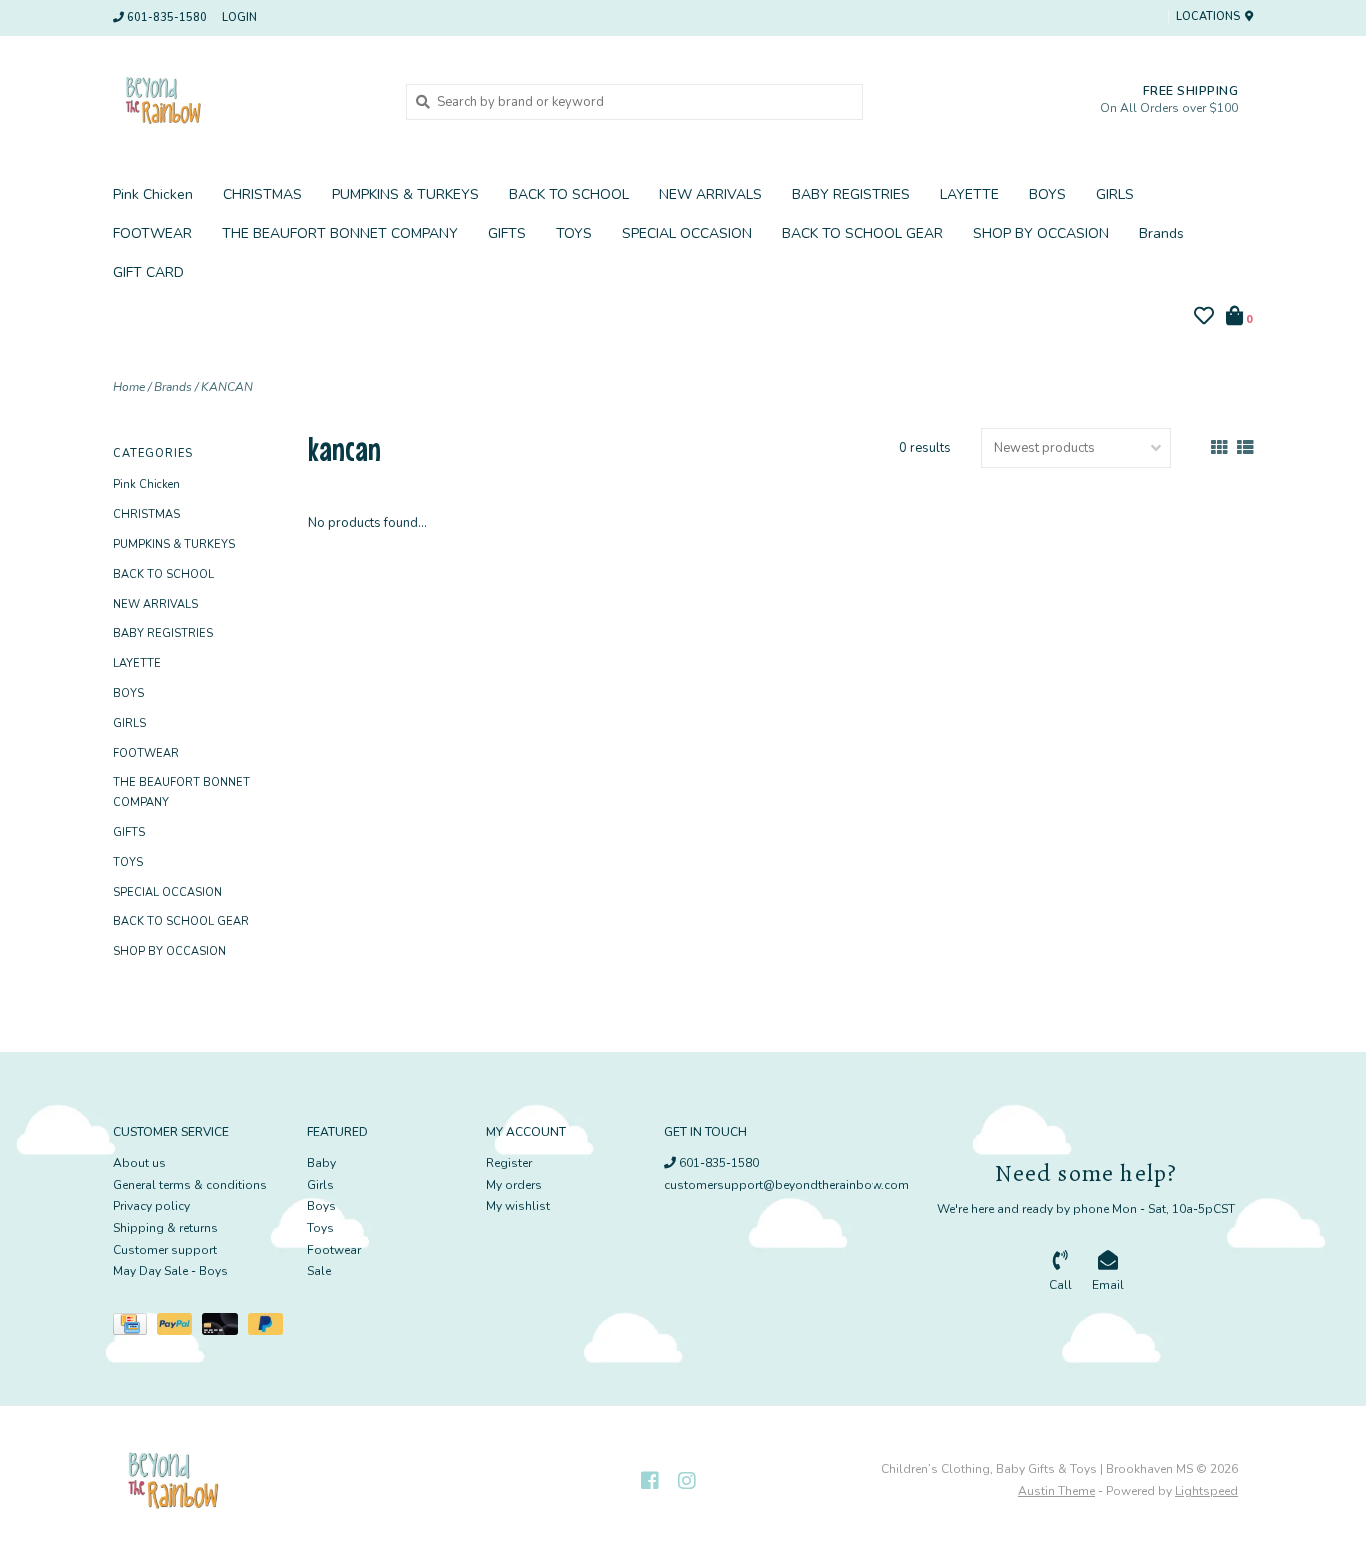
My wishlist (518, 1206)
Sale (319, 1271)
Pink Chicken (153, 194)
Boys (321, 1206)
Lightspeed (1206, 1491)
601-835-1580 (717, 1163)
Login (239, 17)
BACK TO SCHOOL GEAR (862, 233)
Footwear (334, 1250)
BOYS (1047, 194)
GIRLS (1115, 194)
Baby (321, 1163)
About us (139, 1163)
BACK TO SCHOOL (569, 194)
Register (509, 1163)
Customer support (165, 1250)
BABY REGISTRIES (851, 194)
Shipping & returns (165, 1228)
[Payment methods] (135, 1328)
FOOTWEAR (152, 233)
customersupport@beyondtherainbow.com (786, 1185)
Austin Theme (1056, 1491)
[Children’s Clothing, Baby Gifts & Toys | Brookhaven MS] (244, 101)
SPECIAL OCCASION (687, 233)
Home (129, 387)
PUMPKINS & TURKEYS (405, 194)
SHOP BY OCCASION (1041, 233)
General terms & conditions (190, 1185)
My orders (514, 1185)
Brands (1161, 233)
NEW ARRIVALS (710, 194)
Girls (320, 1185)
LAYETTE (969, 194)
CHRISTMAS (262, 194)
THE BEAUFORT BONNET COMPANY (340, 233)
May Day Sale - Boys (170, 1271)
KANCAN (227, 387)
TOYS (574, 233)
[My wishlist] (1204, 319)
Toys (320, 1228)
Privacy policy (151, 1206)
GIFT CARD (148, 272)
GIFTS (507, 233)
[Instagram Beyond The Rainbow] (687, 1481)
